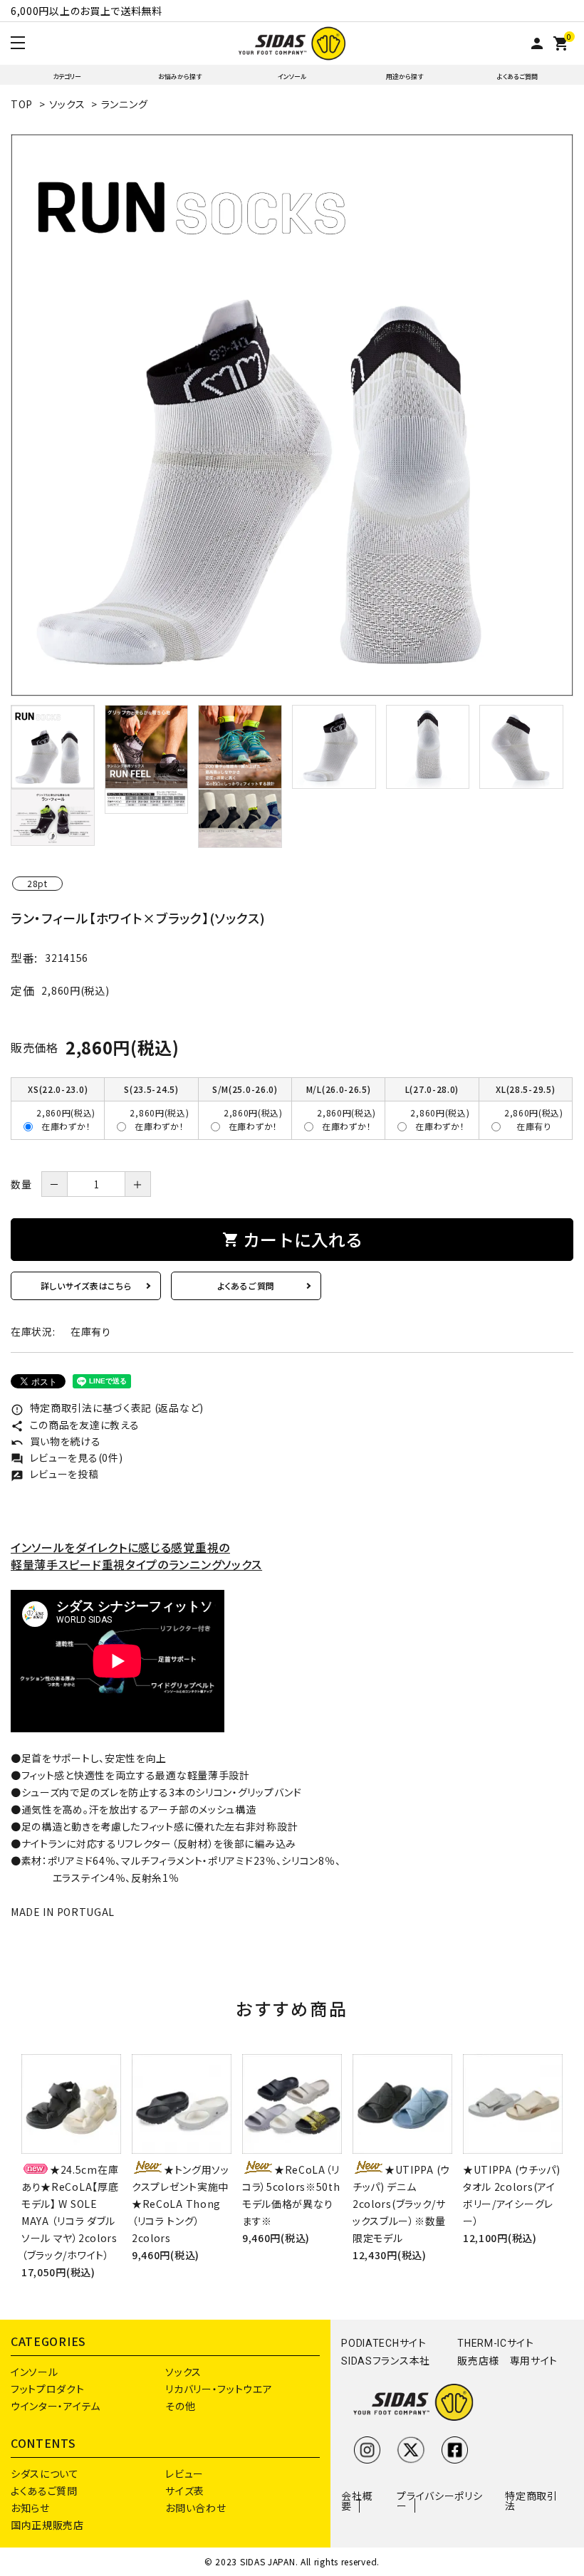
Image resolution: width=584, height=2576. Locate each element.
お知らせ (30, 2508)
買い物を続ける (56, 1441)
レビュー (184, 2473)
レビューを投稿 (55, 1474)
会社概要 (357, 2501)
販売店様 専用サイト (507, 2361)
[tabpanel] (292, 415)
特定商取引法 (531, 2501)
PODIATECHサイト (384, 2343)
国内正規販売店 (47, 2525)
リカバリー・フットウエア (219, 2389)
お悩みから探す (180, 77)
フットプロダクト (48, 2389)
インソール (292, 77)
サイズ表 (185, 2491)
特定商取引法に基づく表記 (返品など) (107, 1408)
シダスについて (45, 2473)
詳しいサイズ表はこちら (86, 1286)
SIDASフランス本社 (386, 2361)
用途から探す (405, 77)
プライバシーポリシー (439, 2501)
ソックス (67, 104)
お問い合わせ (195, 2508)
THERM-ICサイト (496, 2343)
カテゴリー (67, 77)
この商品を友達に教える (75, 1425)
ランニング (125, 104)
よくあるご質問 (517, 77)
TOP (22, 104)
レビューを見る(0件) (67, 1457)
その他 (180, 2406)
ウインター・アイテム (56, 2406)
